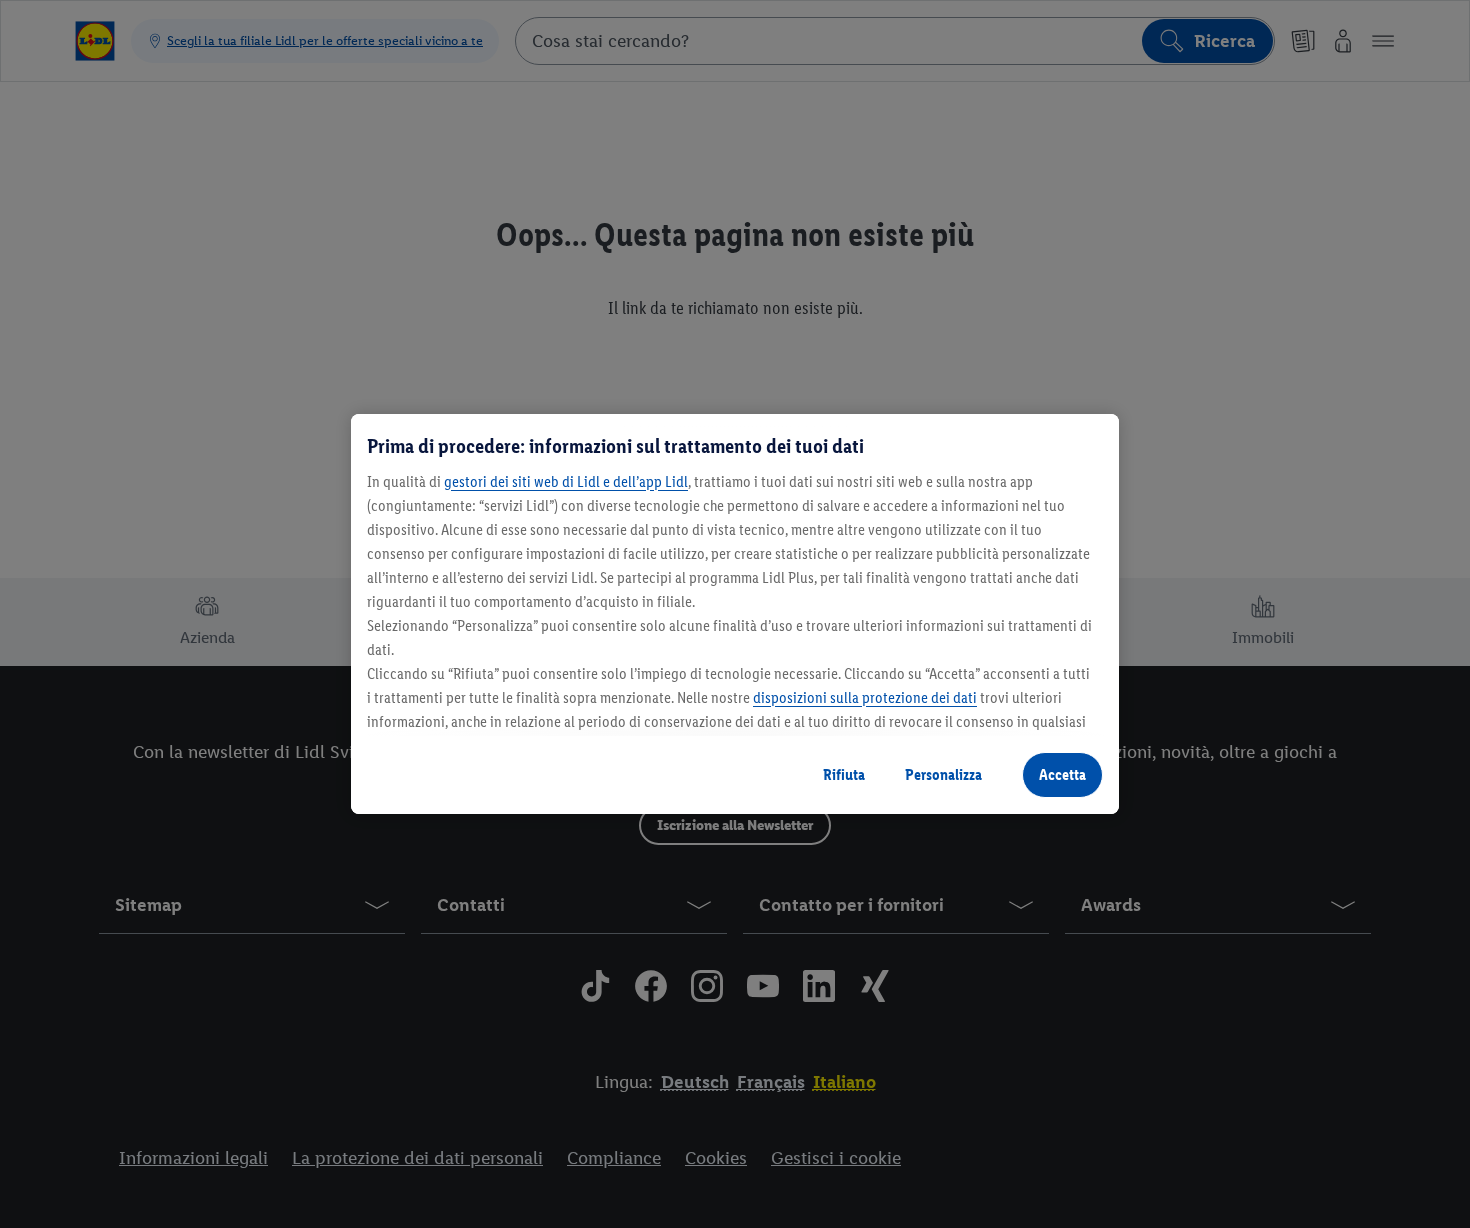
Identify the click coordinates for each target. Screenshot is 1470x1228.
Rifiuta (844, 774)
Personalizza (943, 774)
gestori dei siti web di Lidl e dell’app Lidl (566, 481)
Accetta (1062, 774)
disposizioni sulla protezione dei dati (865, 697)
